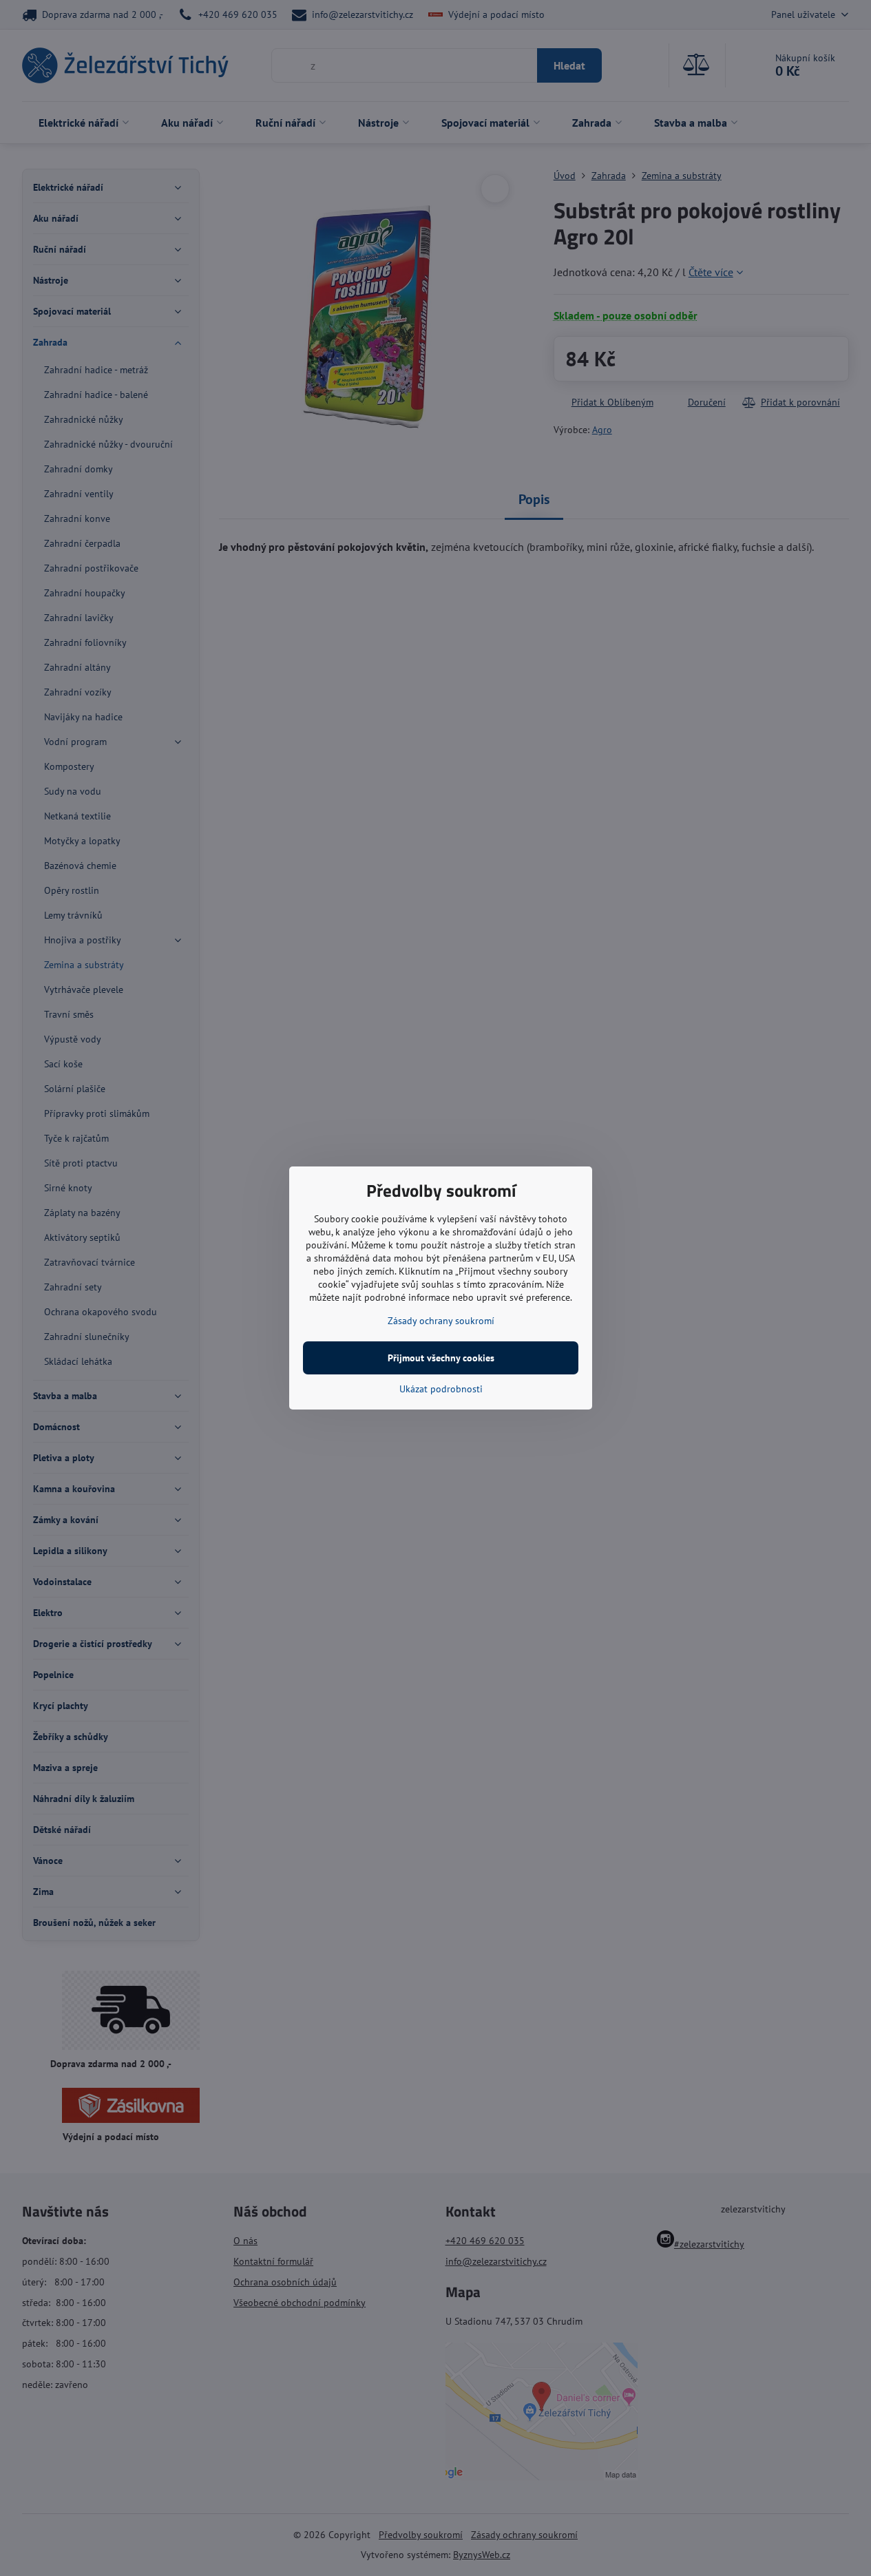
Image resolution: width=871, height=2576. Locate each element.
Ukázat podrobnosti (441, 1389)
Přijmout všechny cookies (441, 1358)
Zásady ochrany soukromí (441, 1321)
